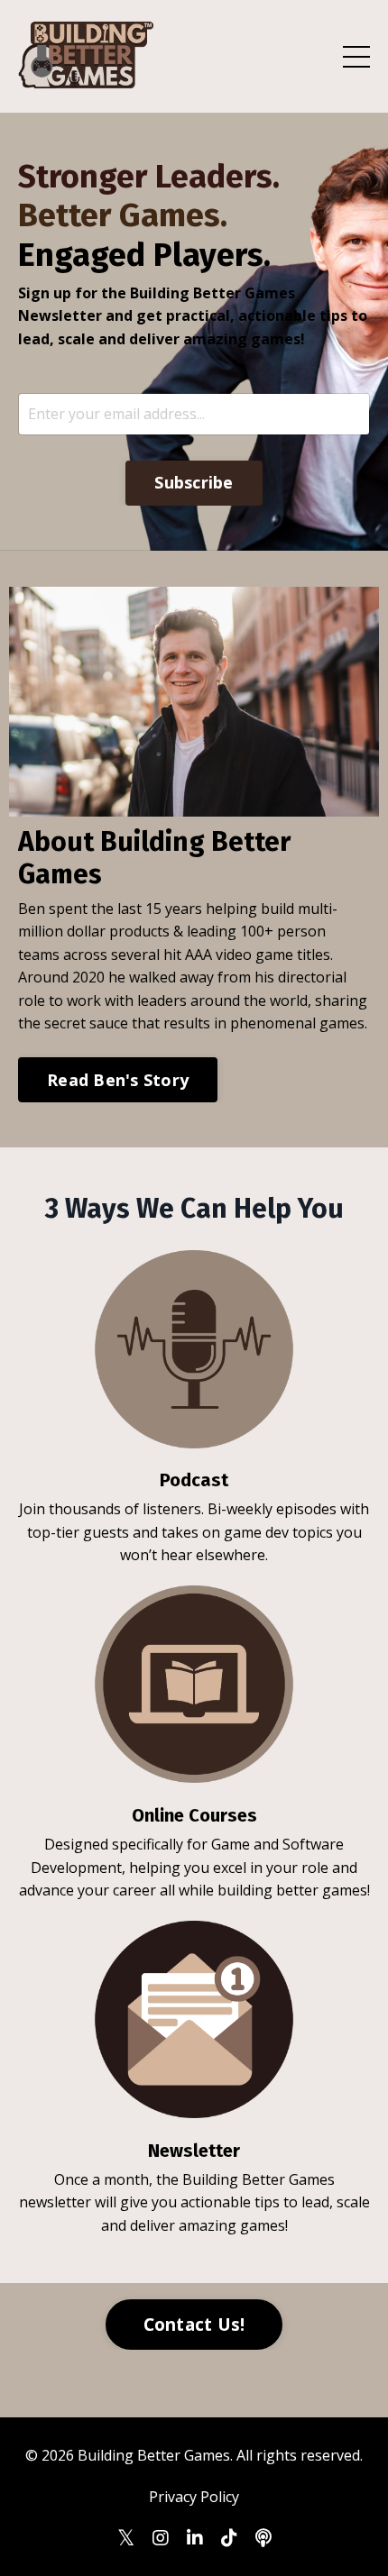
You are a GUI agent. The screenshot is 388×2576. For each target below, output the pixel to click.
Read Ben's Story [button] (118, 1080)
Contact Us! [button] (194, 2324)
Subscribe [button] (194, 482)
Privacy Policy (194, 2497)
